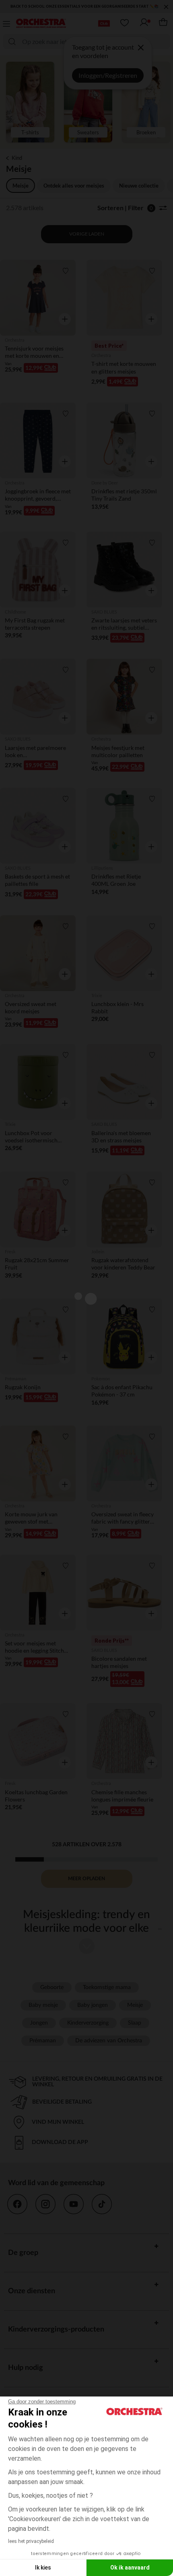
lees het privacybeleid (31, 2541)
